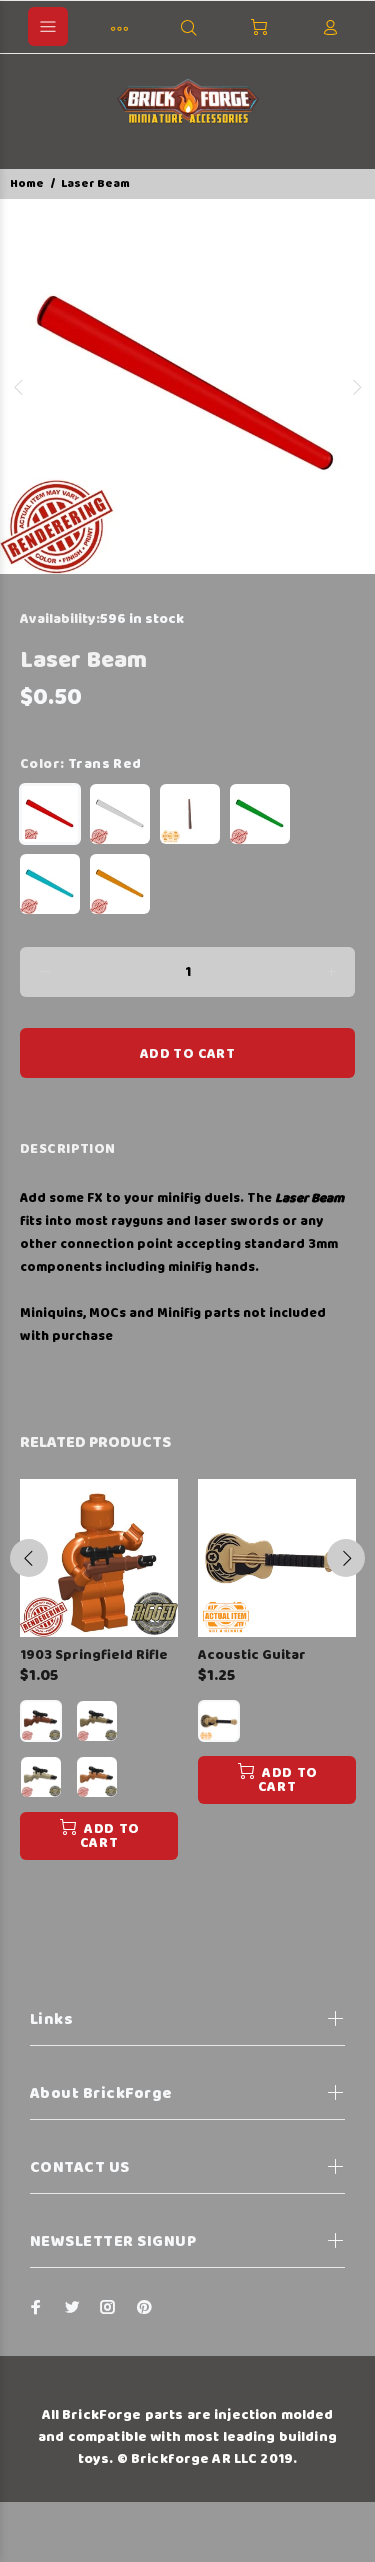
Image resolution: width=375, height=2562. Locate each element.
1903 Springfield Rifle (94, 1655)
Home (27, 183)
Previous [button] (19, 387)
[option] (187, 386)
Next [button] (356, 387)
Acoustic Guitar (252, 1655)
